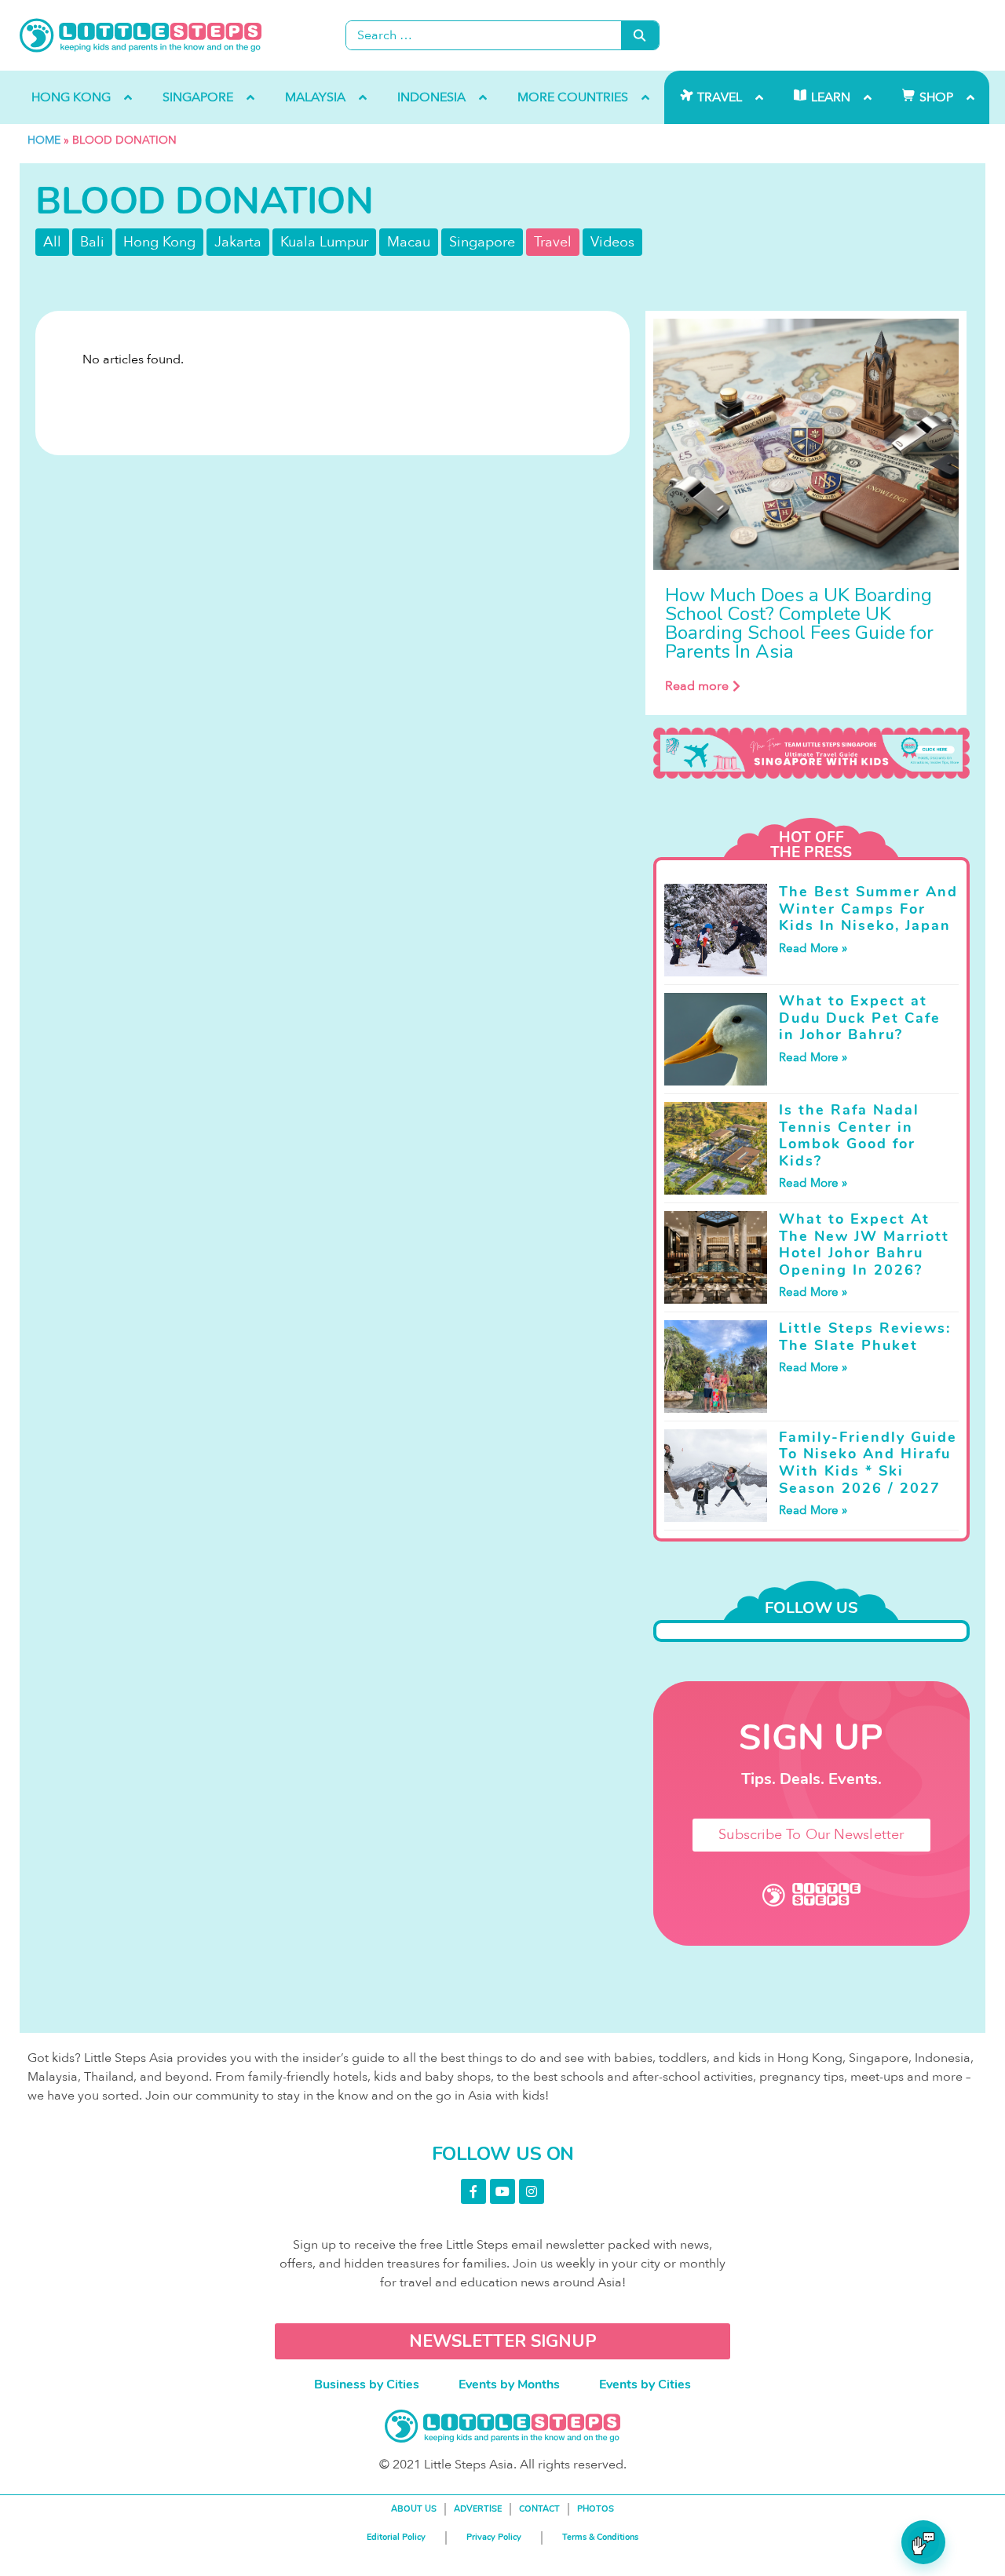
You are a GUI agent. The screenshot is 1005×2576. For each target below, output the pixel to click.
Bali (92, 242)
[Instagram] (532, 2191)
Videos (612, 242)
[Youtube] (502, 2191)
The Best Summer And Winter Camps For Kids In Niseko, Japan (868, 909)
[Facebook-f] (473, 2191)
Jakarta (238, 242)
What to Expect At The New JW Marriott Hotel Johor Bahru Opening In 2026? (864, 1244)
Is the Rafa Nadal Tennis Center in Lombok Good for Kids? (849, 1135)
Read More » (813, 948)
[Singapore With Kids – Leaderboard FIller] (811, 753)
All (52, 242)
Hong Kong (159, 242)
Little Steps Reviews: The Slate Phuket (865, 1337)
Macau (409, 242)
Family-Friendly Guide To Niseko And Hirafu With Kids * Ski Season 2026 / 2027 (868, 1463)
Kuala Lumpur (324, 242)
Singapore (482, 242)
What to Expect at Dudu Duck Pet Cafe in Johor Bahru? (860, 1018)
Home (44, 140)
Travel (553, 242)
